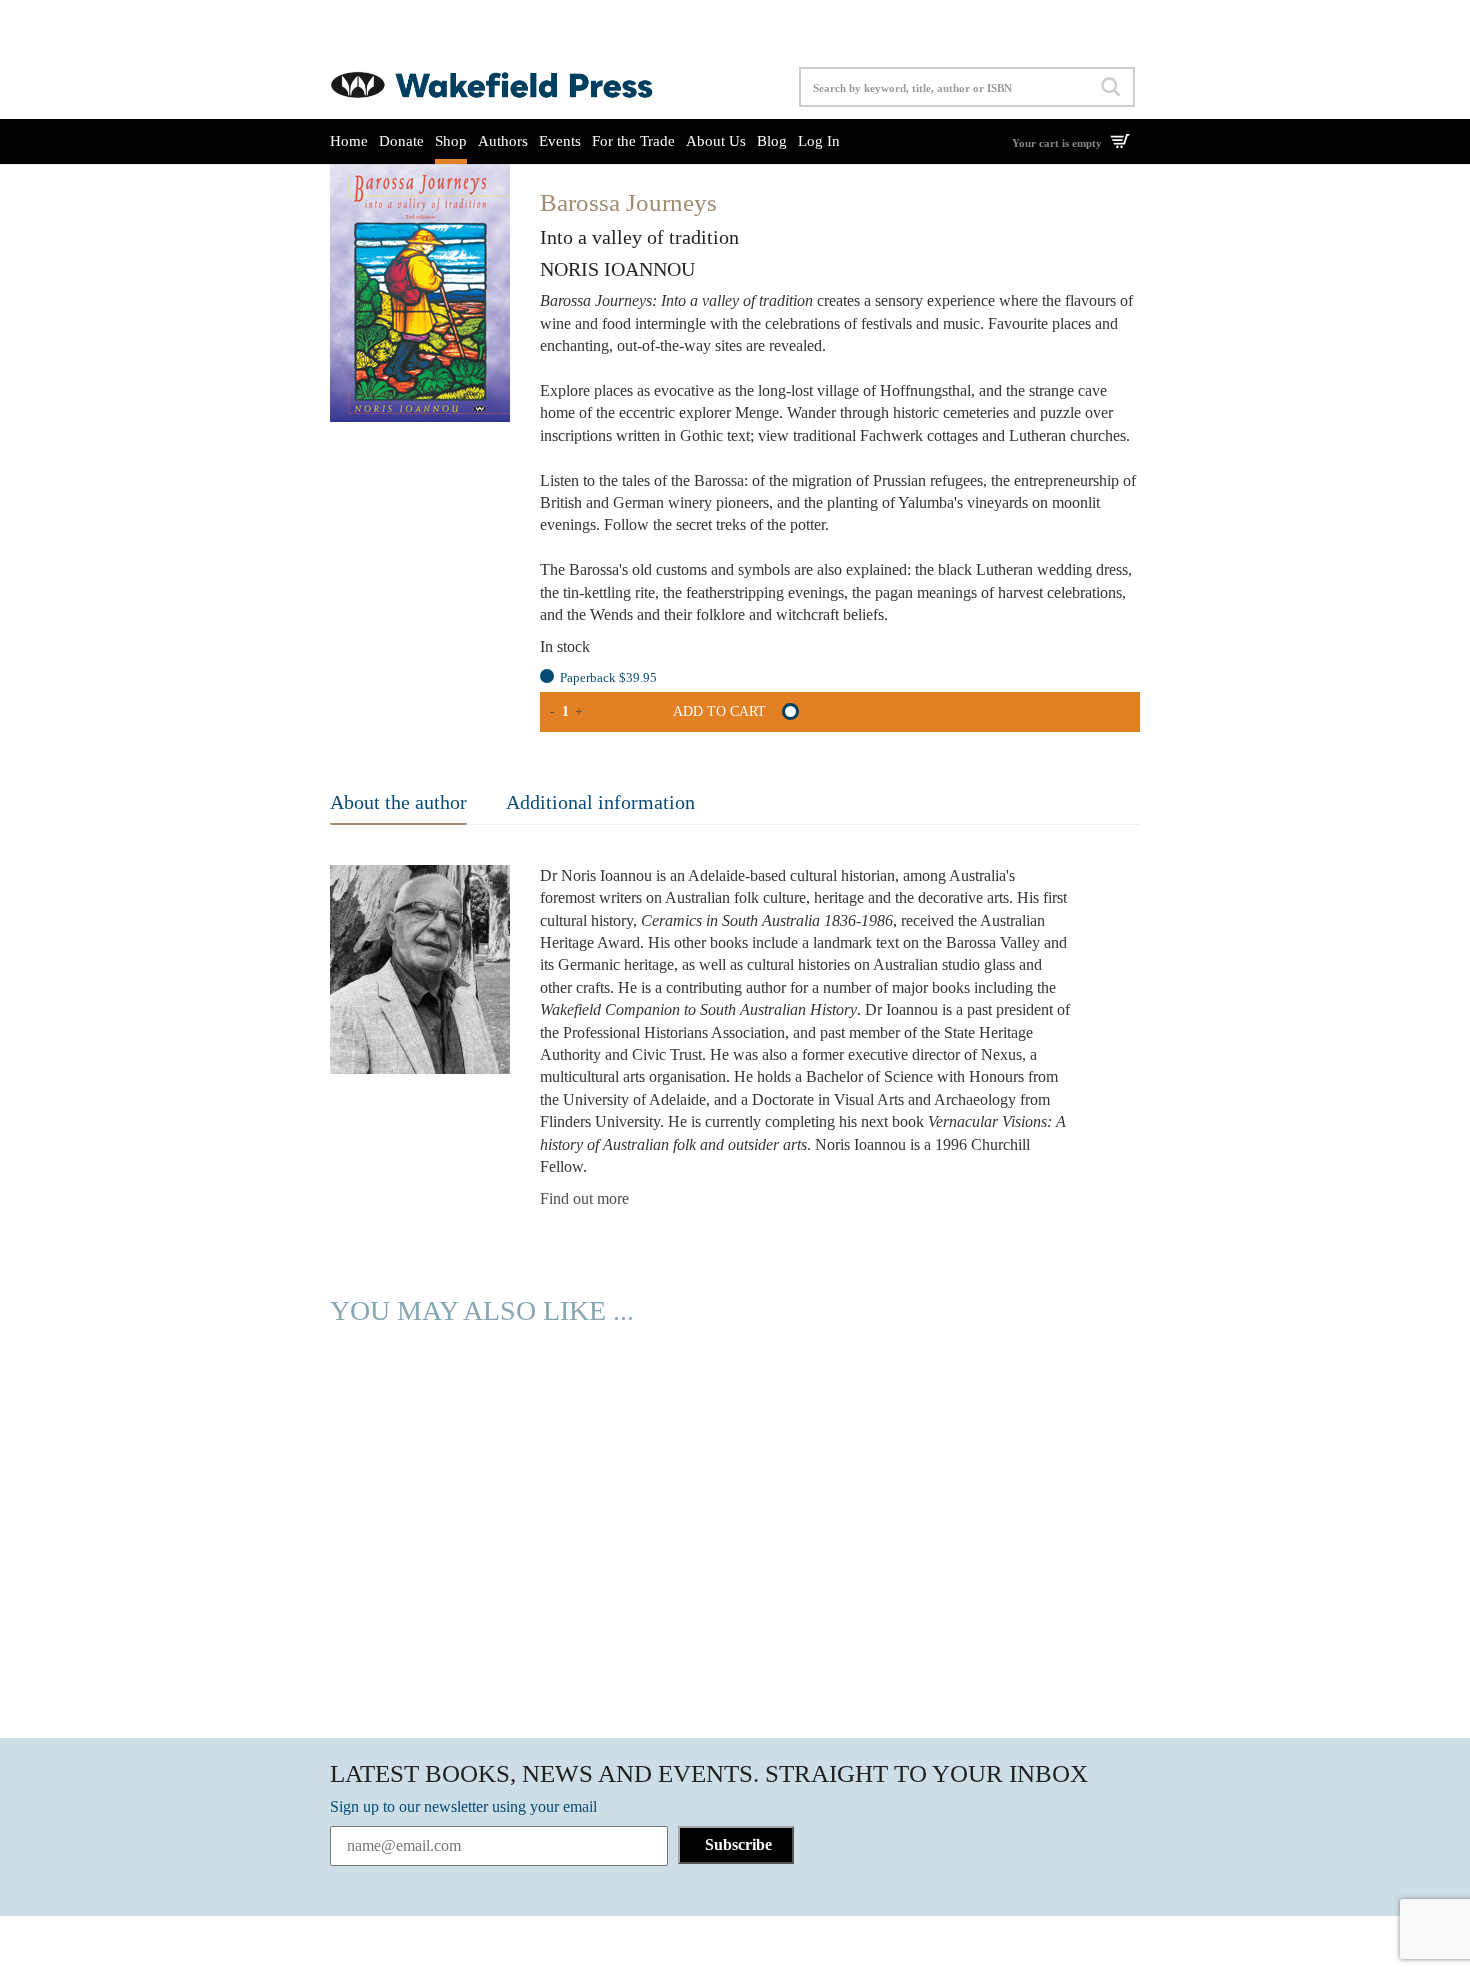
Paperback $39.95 (608, 677)
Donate (401, 141)
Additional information (600, 802)
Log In (819, 141)
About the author (398, 802)
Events (560, 141)
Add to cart (719, 711)
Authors (503, 141)
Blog (772, 141)
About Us (716, 141)
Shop (451, 141)
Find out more (584, 1198)
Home (349, 141)
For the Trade (633, 141)
